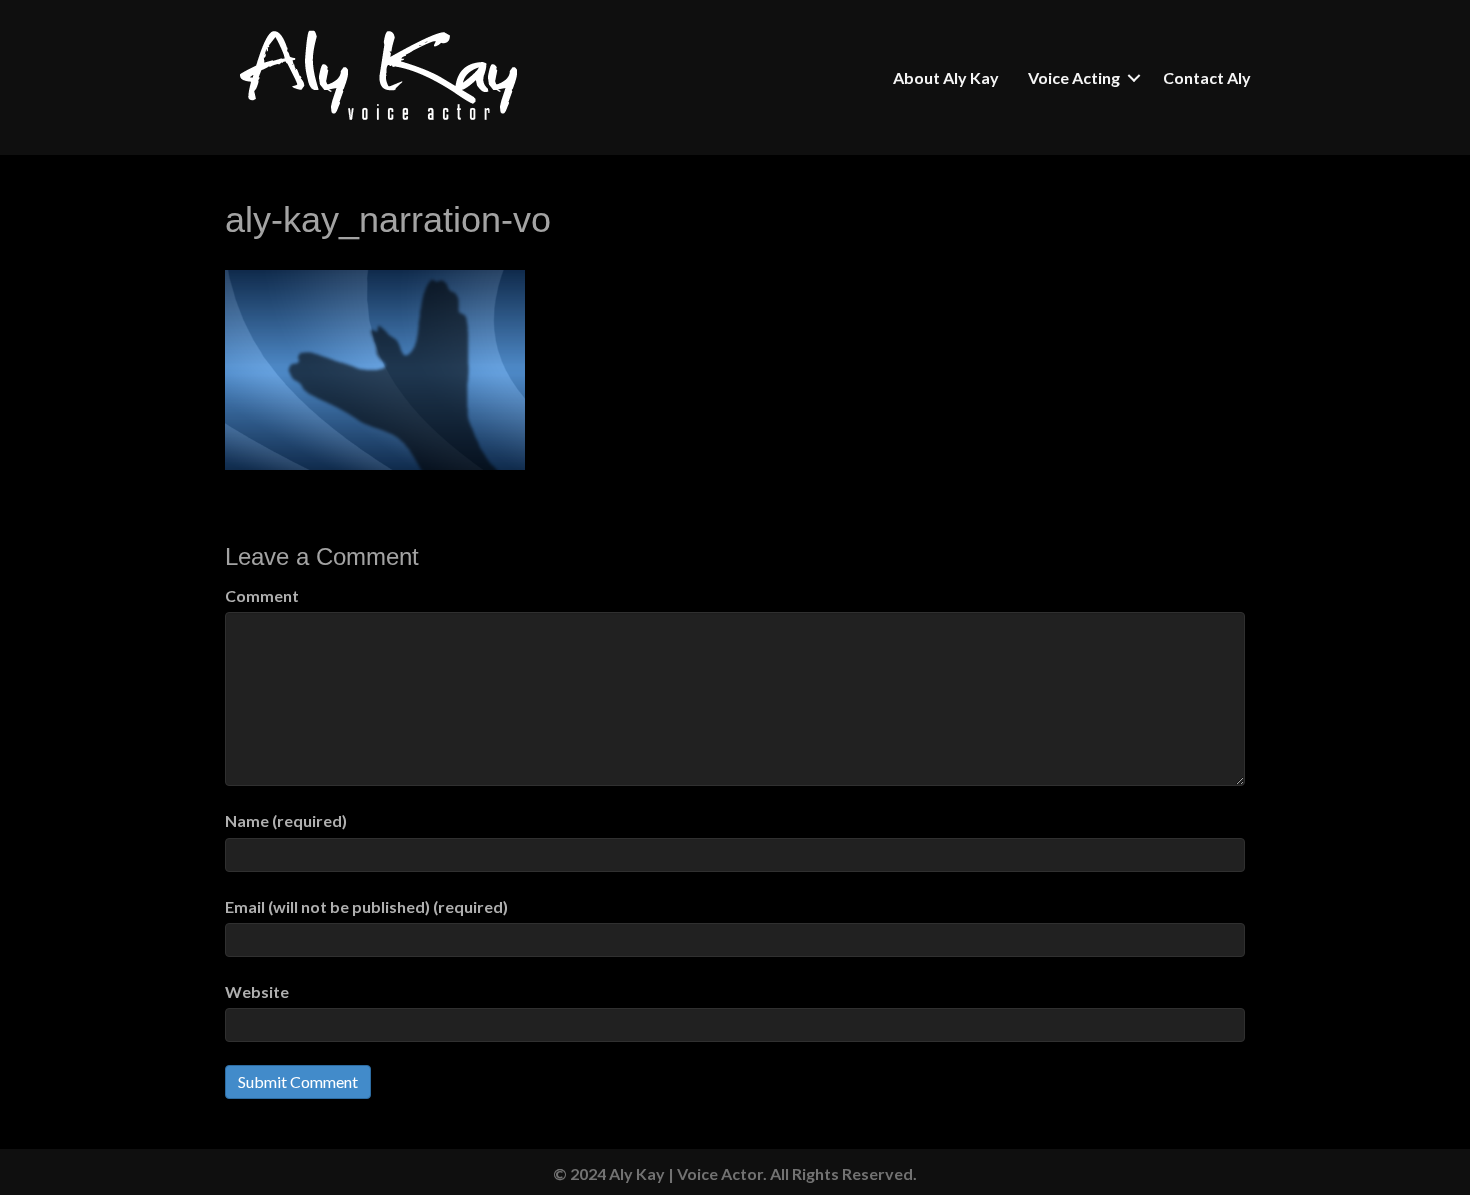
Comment (262, 595)
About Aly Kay (946, 77)
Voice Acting (1074, 77)
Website (257, 991)
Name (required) (286, 820)
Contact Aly (1207, 77)
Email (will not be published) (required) (366, 906)
